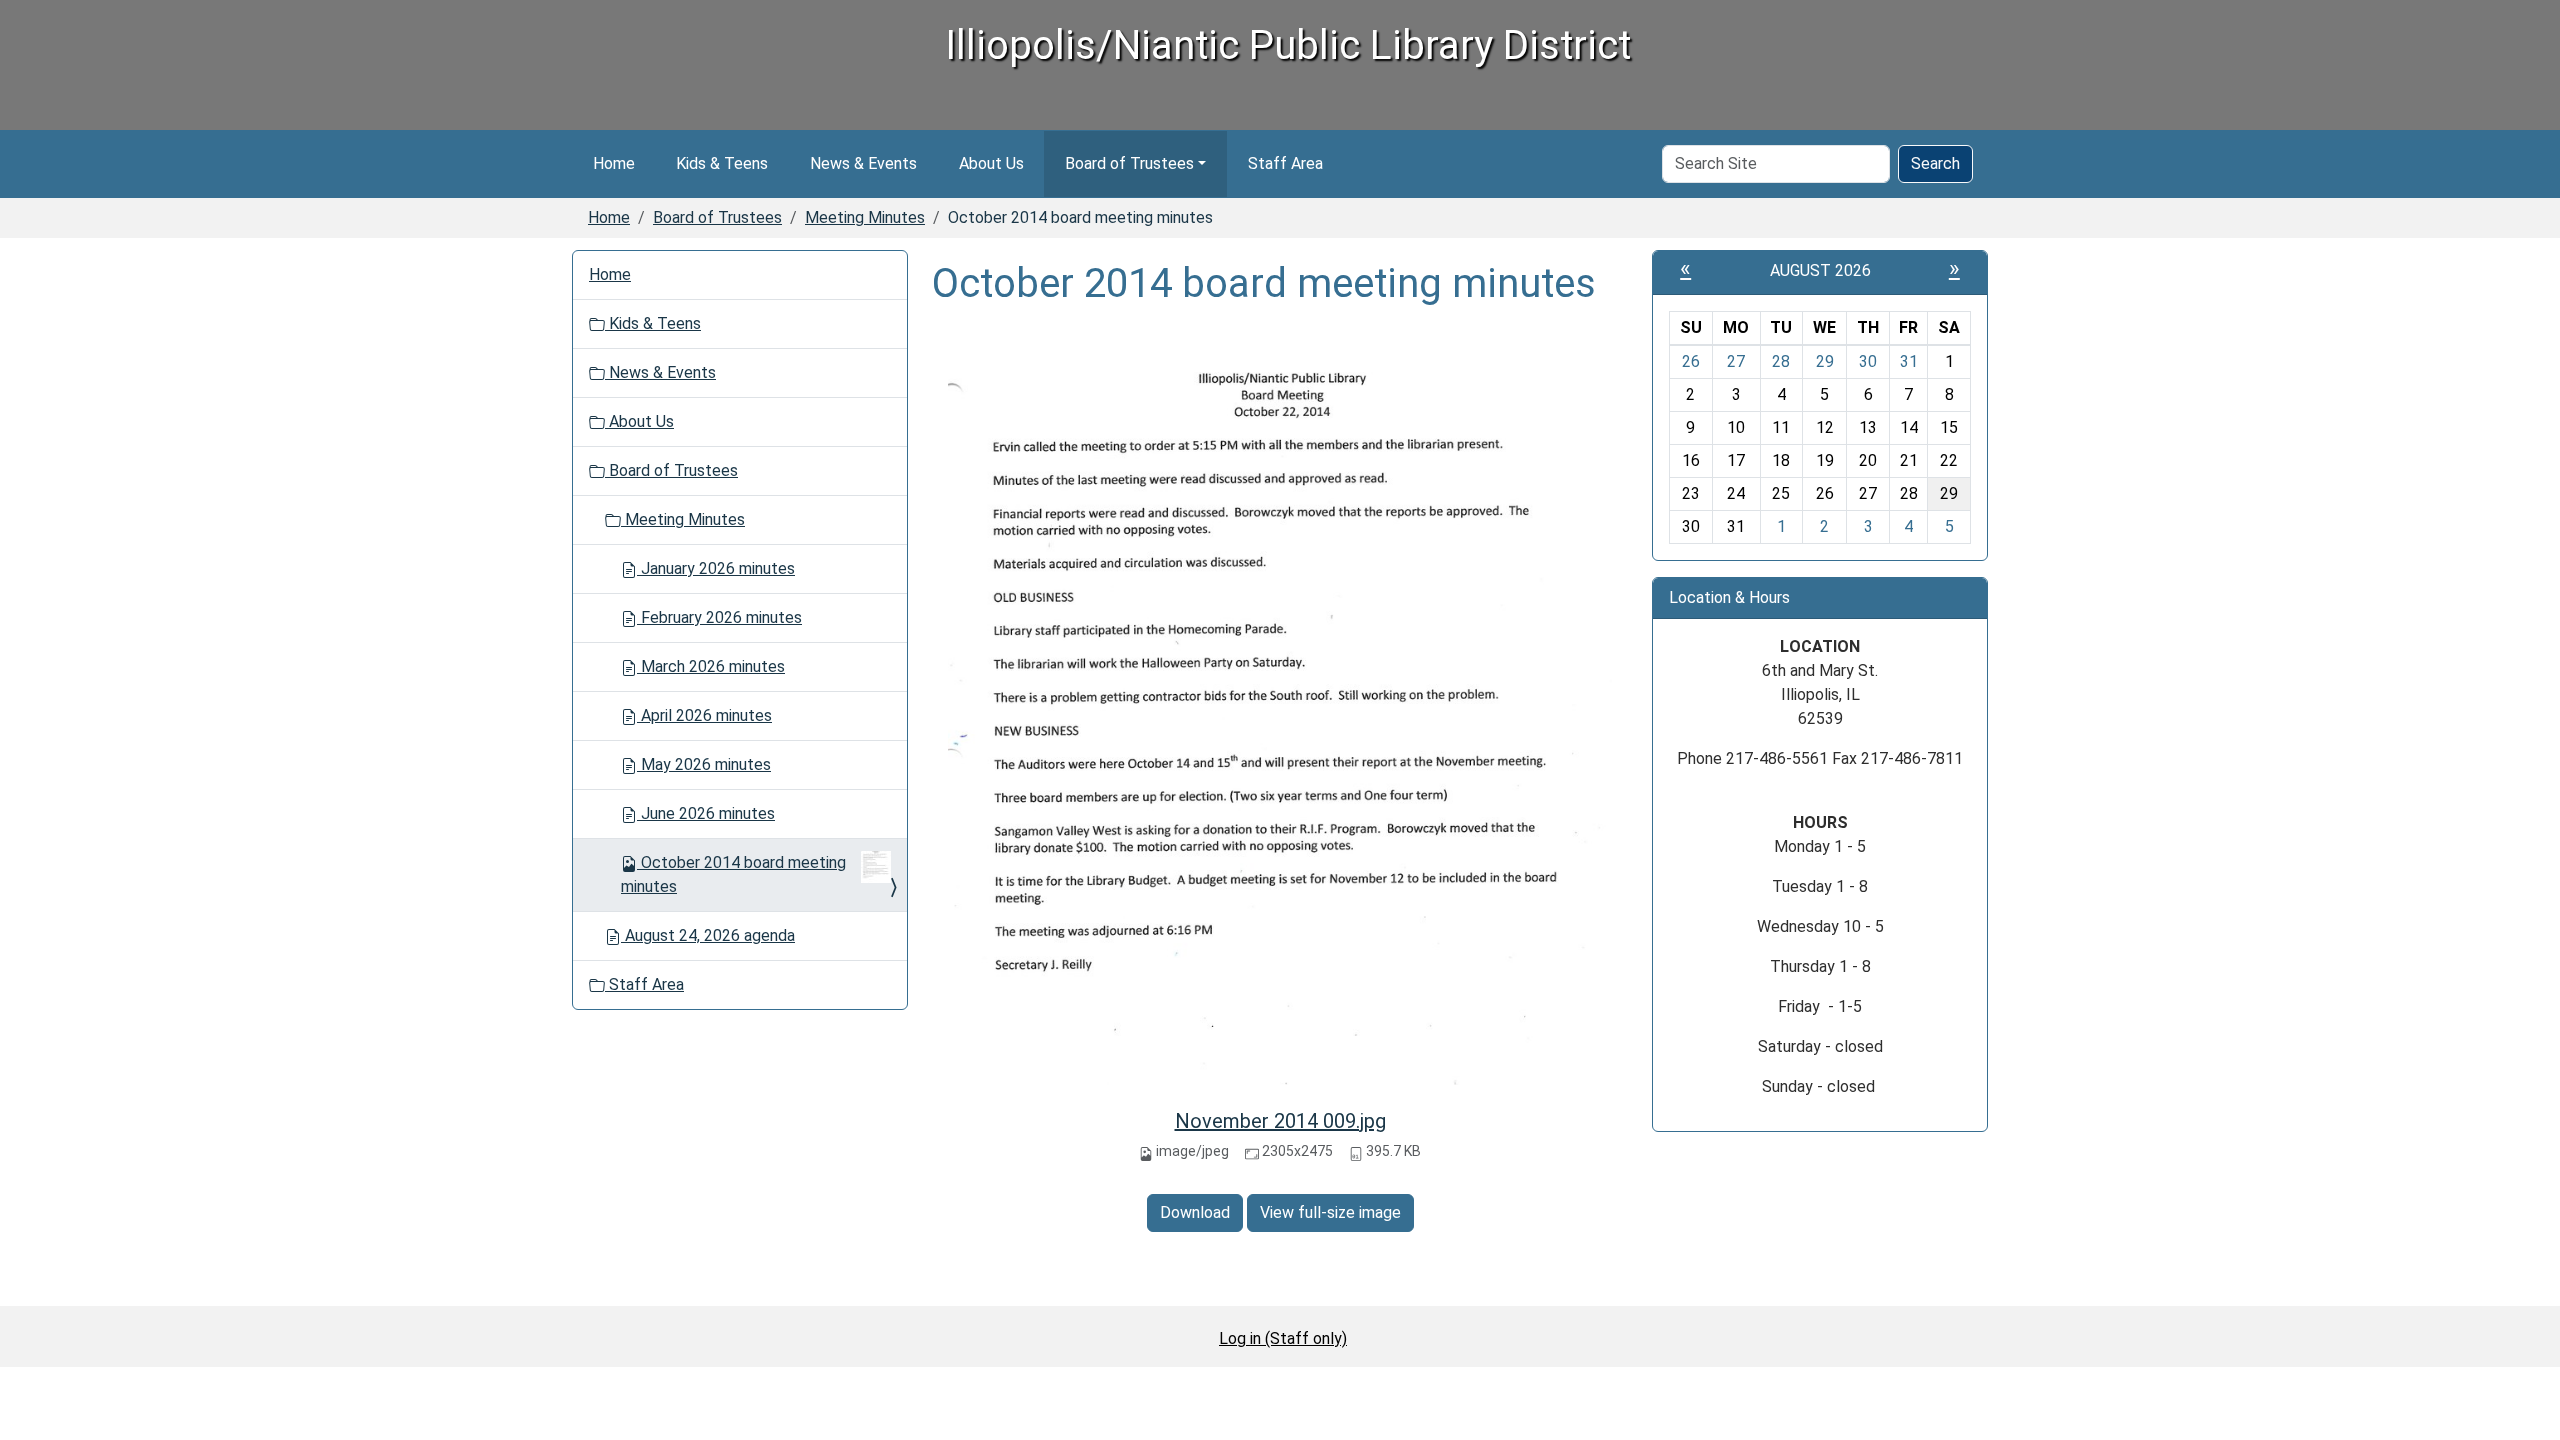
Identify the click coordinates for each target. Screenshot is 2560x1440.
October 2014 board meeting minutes (733, 874)
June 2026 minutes (706, 813)
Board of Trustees (1129, 163)
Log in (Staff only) (1283, 1338)
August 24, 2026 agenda (708, 935)
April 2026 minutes (704, 715)
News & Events (863, 163)
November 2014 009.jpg (1280, 1121)
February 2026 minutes (719, 617)
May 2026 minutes (704, 764)
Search (1935, 163)
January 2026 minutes (716, 568)
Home (614, 163)
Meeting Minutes (865, 217)
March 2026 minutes (711, 666)
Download (1195, 1212)
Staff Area (1285, 163)
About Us (991, 163)
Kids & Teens (722, 163)
